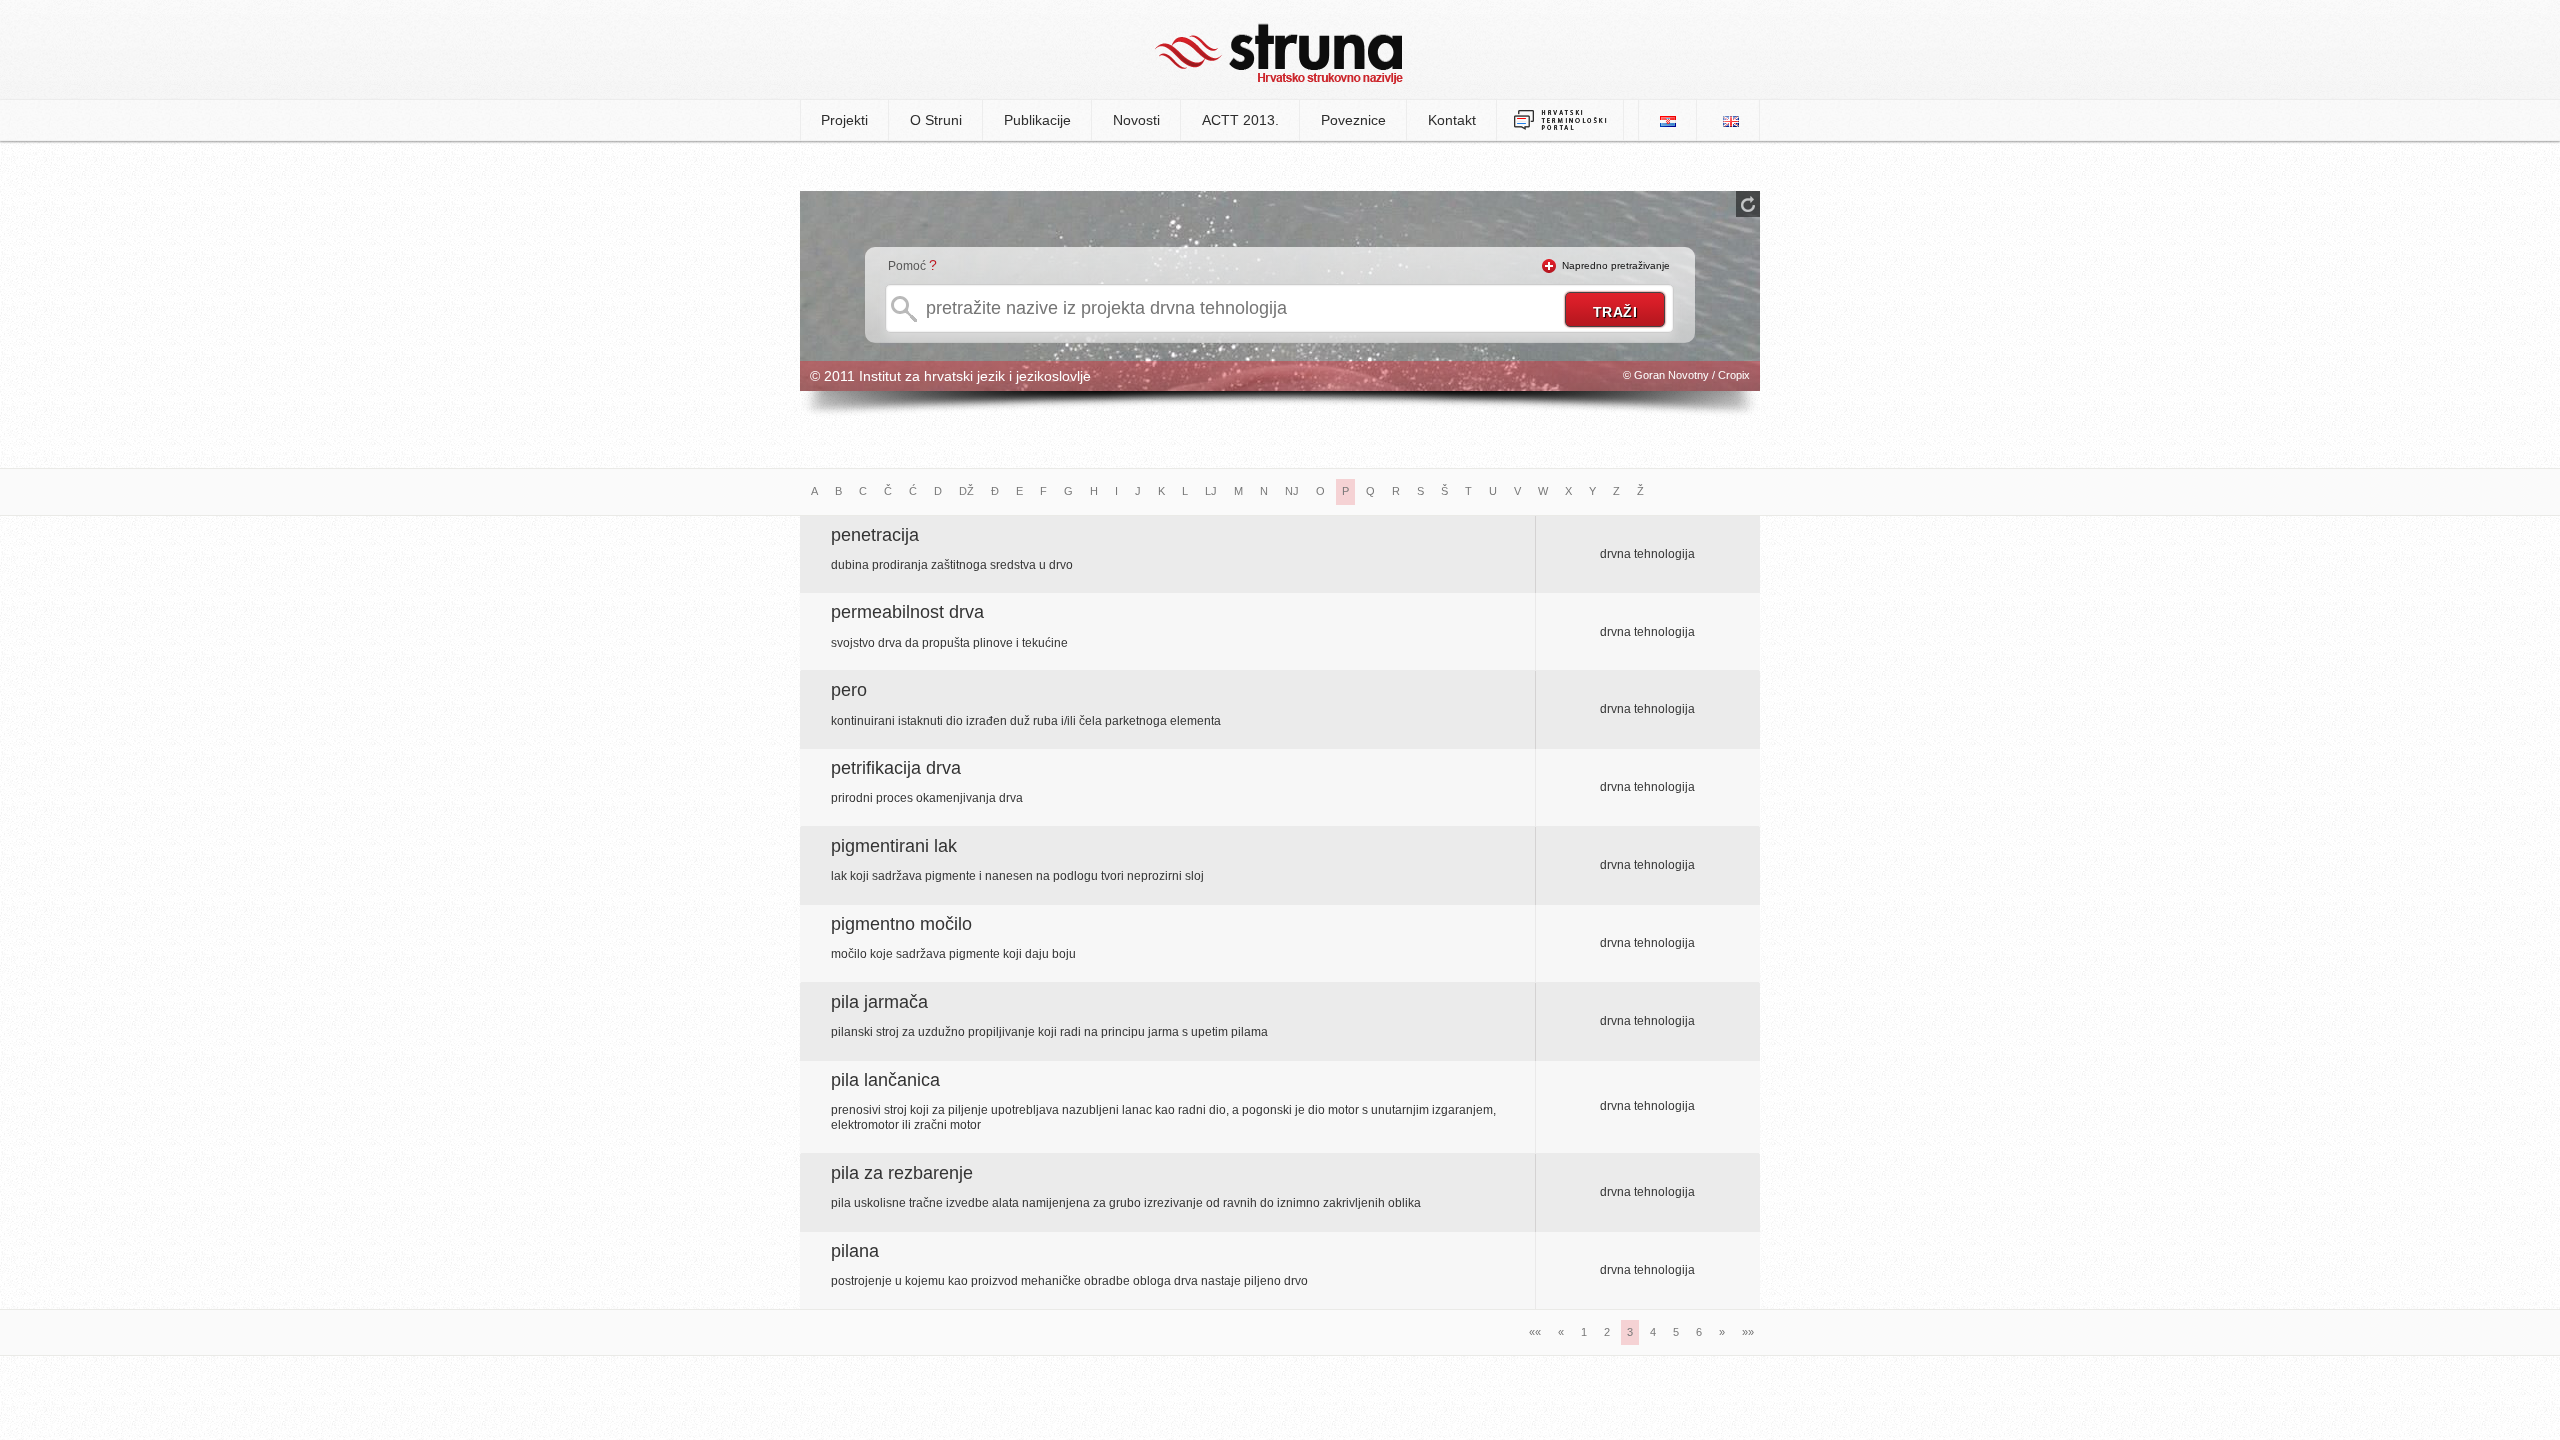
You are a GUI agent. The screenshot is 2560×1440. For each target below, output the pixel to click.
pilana (855, 1251)
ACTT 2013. (1240, 120)
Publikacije (1037, 120)
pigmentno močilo (901, 924)
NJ (1292, 491)
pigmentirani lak (894, 846)
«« (1535, 1332)
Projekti (844, 120)
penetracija (875, 535)
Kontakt (1452, 120)
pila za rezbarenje (902, 1173)
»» (1748, 1332)
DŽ (966, 491)
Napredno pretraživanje (1616, 265)
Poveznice (1353, 120)
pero (849, 690)
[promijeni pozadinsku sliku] (1748, 204)
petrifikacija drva (896, 768)
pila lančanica (885, 1080)
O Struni (936, 120)
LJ (1211, 491)
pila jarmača (879, 1002)
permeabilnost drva (907, 612)
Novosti (1136, 120)
